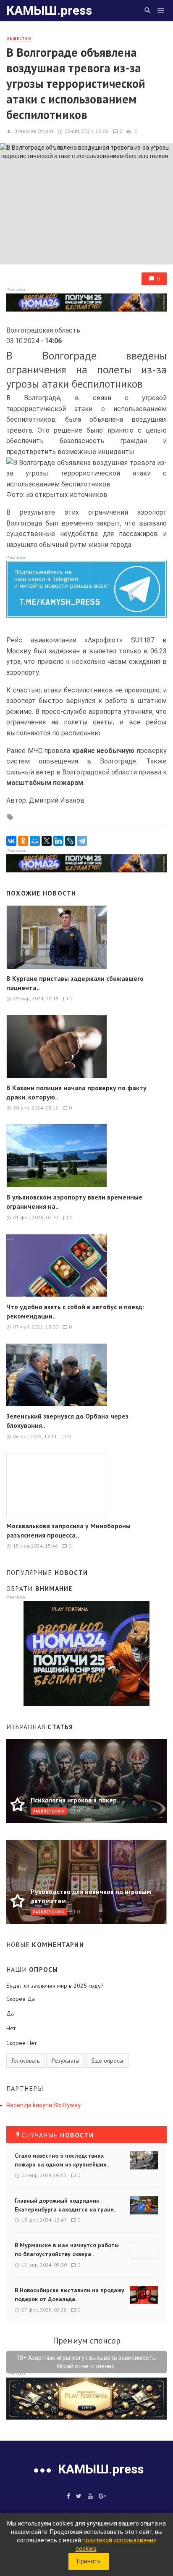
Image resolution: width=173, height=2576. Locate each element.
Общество (19, 38)
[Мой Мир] (35, 841)
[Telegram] (82, 841)
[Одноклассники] (23, 841)
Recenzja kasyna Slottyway (43, 2105)
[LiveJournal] (70, 841)
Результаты (66, 2061)
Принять (89, 2561)
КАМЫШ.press (49, 10)
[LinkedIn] (58, 841)
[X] (47, 841)
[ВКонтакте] (11, 841)
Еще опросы (107, 2061)
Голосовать (26, 2061)
